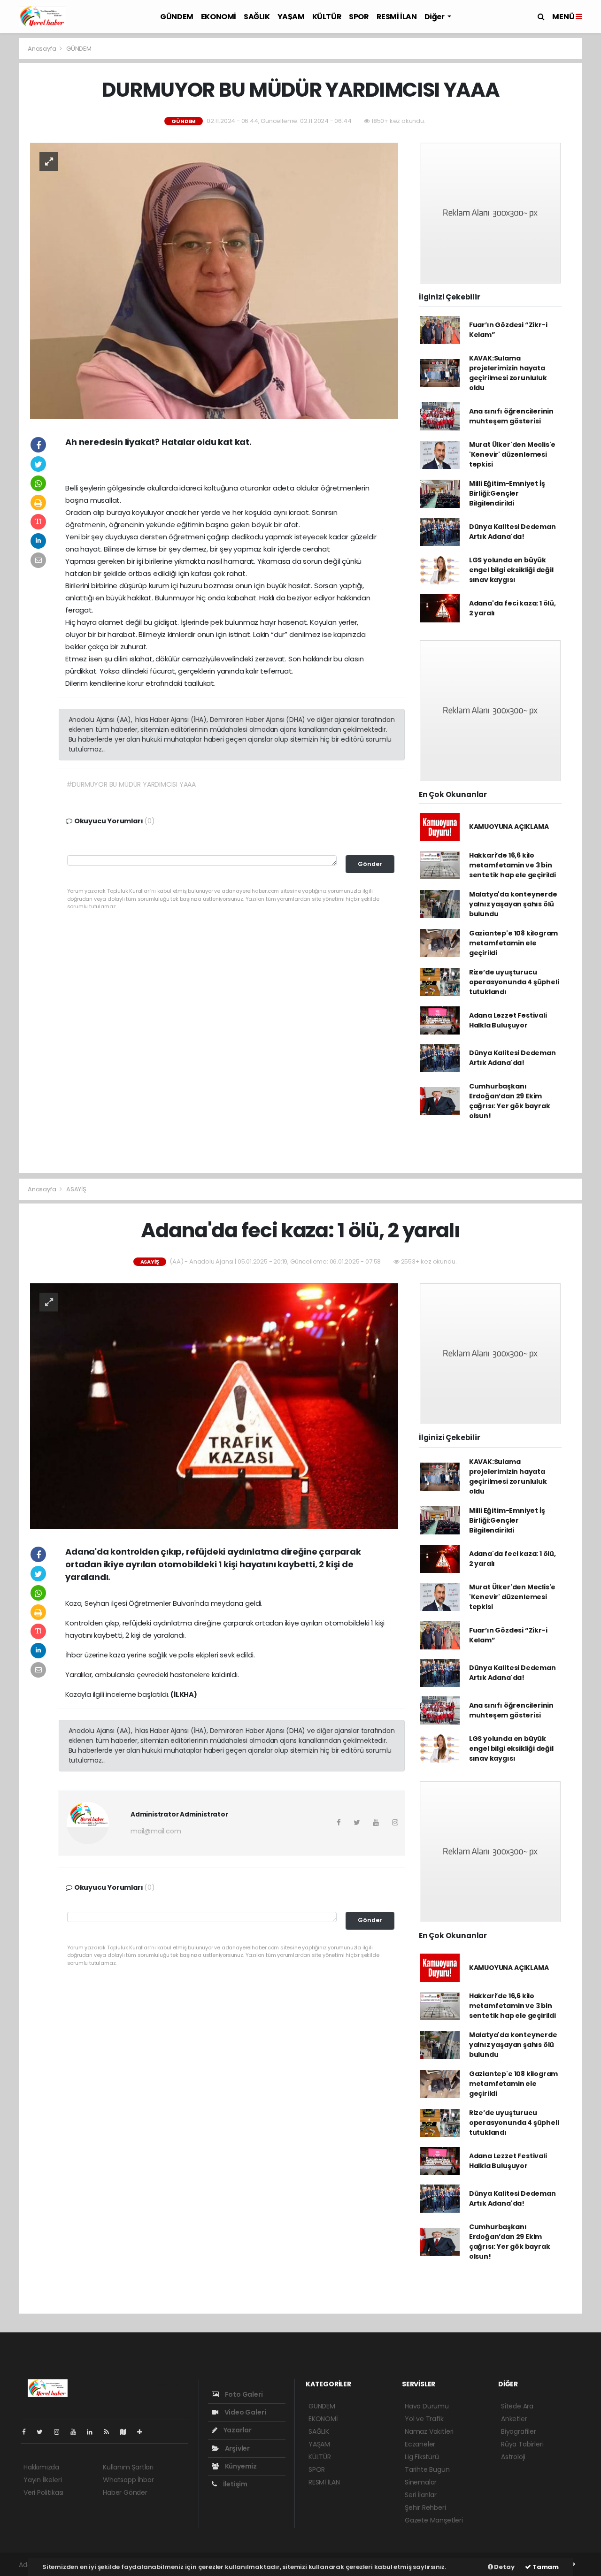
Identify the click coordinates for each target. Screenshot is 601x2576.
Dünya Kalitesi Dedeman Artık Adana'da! (512, 532)
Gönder (370, 864)
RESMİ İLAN (397, 17)
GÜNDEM (177, 17)
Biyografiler (519, 2431)
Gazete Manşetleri (434, 2520)
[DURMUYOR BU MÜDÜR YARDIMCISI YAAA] (214, 280)
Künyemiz (240, 2466)
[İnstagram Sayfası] (61, 2432)
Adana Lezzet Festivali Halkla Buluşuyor (508, 1020)
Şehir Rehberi (425, 2507)
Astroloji (513, 2457)
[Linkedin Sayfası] (93, 2432)
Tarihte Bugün (427, 2469)
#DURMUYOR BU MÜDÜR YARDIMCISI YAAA (131, 784)
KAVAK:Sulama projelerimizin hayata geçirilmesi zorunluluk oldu (508, 373)
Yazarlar (237, 2430)
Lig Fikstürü (422, 2457)
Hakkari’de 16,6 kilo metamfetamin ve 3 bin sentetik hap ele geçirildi (512, 865)
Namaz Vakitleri (429, 2431)
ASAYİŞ (76, 1189)
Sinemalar (421, 2482)
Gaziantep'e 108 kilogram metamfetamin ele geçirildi (513, 943)
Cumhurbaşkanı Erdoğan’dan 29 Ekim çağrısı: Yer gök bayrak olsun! (510, 1101)
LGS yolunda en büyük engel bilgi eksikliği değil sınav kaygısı (511, 570)
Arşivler (237, 2448)
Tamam (545, 2567)
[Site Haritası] (127, 2432)
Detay (504, 2567)
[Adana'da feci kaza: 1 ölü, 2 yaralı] (214, 1405)
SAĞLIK (257, 17)
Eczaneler (420, 2444)
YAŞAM (291, 17)
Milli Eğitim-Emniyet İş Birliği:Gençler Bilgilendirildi (507, 493)
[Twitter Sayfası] (43, 2432)
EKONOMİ (219, 17)
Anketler (514, 2419)
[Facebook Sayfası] (28, 2432)
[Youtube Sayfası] (77, 2432)
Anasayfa (42, 49)
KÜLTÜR (327, 17)
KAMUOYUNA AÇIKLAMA (509, 827)
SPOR (359, 17)
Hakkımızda (41, 2467)
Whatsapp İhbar (128, 2480)
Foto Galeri (243, 2394)
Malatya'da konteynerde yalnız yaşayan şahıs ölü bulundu (513, 904)
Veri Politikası (43, 2492)
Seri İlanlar (421, 2495)
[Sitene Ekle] (143, 2432)
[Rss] (110, 2432)
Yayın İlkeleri (42, 2480)
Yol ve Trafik (424, 2419)
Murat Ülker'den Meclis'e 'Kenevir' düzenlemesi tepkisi (512, 454)
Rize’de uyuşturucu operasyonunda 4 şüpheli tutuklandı (514, 982)
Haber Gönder (125, 2492)
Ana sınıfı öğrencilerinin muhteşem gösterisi (511, 416)
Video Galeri (244, 2412)
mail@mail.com (156, 1831)
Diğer (435, 17)
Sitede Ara (517, 2406)
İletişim (235, 2484)
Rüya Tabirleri (522, 2444)
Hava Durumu (427, 2406)
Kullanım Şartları (128, 2467)
